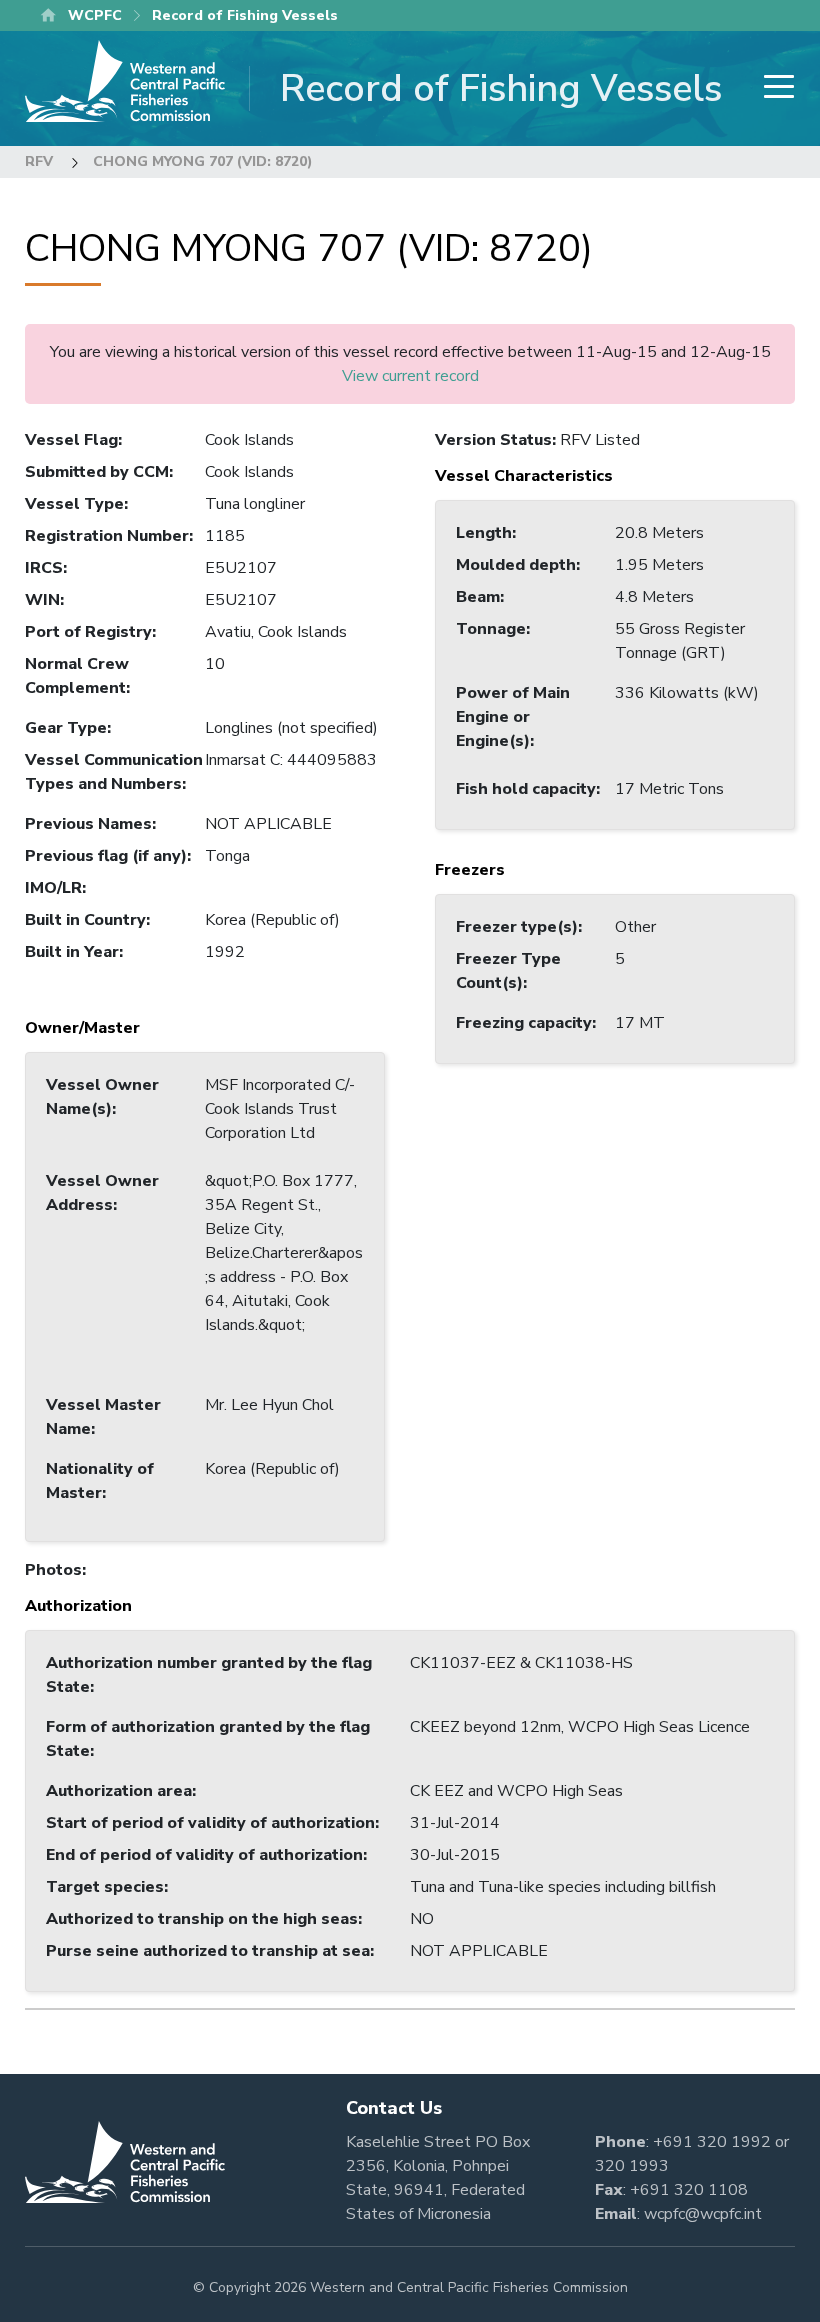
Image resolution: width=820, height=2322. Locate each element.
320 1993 (632, 2166)
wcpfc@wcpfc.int (703, 2214)
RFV (39, 161)
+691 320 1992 (712, 2142)
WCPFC (95, 15)
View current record (410, 376)
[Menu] (773, 88)
